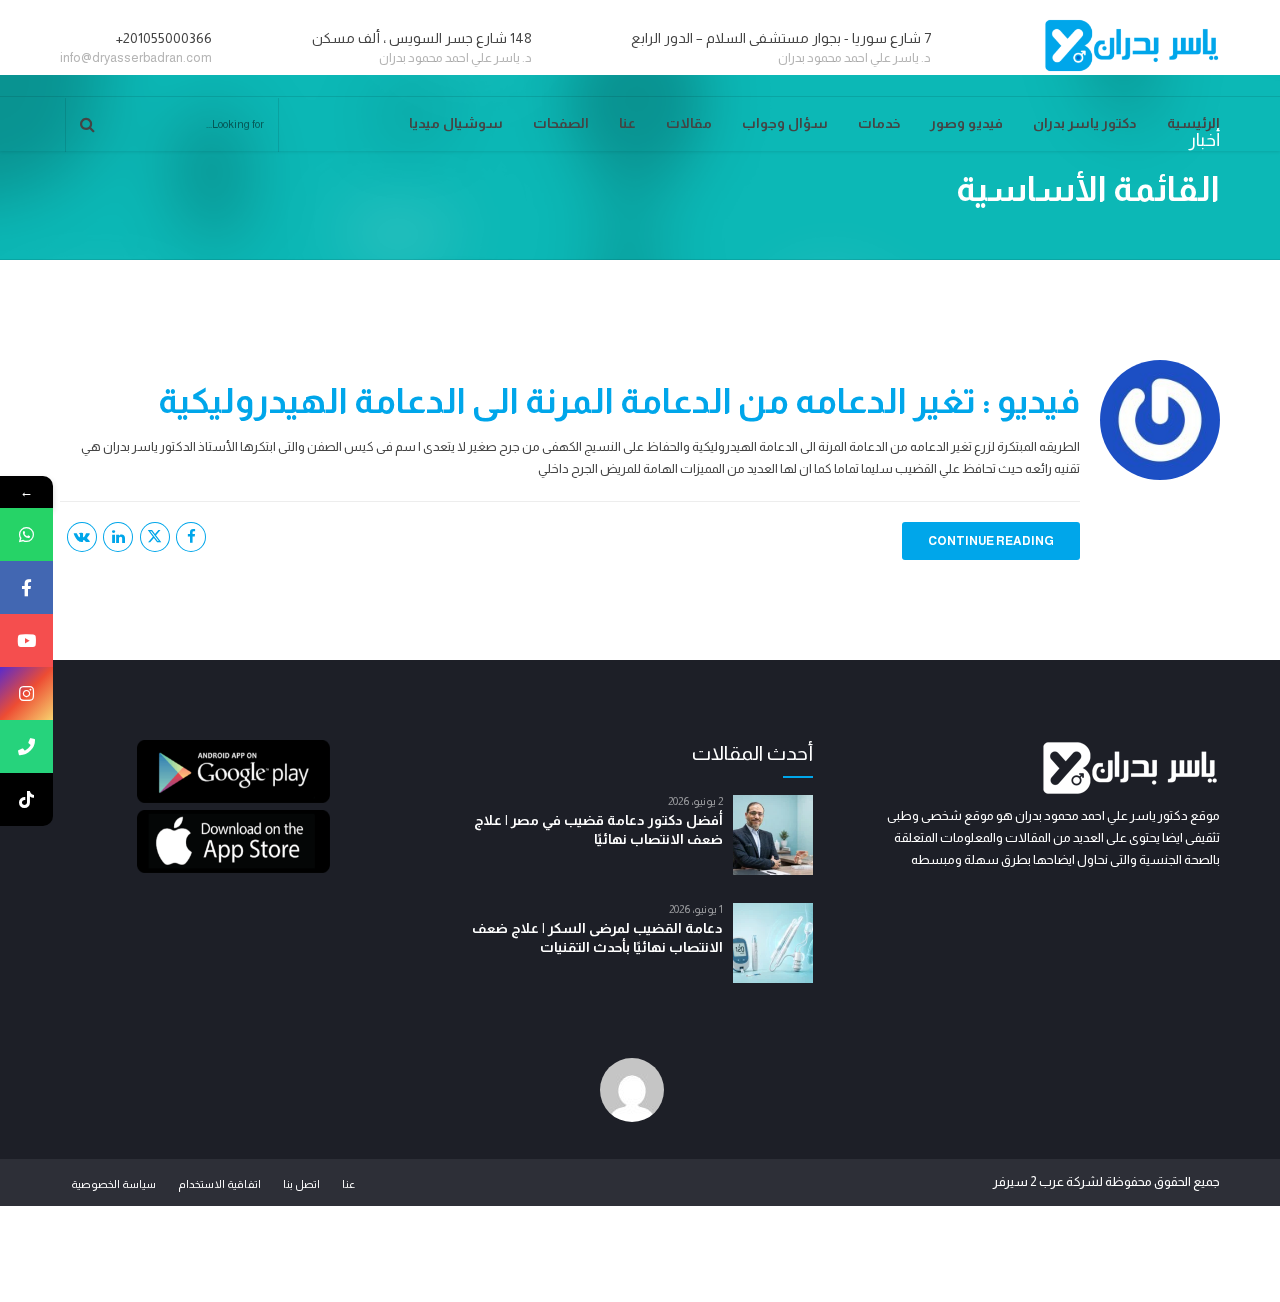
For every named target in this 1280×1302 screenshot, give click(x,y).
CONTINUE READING (991, 541)
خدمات (879, 123)
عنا (627, 123)
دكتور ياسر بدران (1085, 123)
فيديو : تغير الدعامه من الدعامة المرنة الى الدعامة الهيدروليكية (619, 400)
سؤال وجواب (785, 123)
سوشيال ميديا (456, 123)
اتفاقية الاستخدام (219, 1184)
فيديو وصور (966, 123)
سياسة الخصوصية (113, 1184)
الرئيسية (1193, 123)
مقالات (689, 123)
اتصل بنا (301, 1184)
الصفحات (561, 123)
